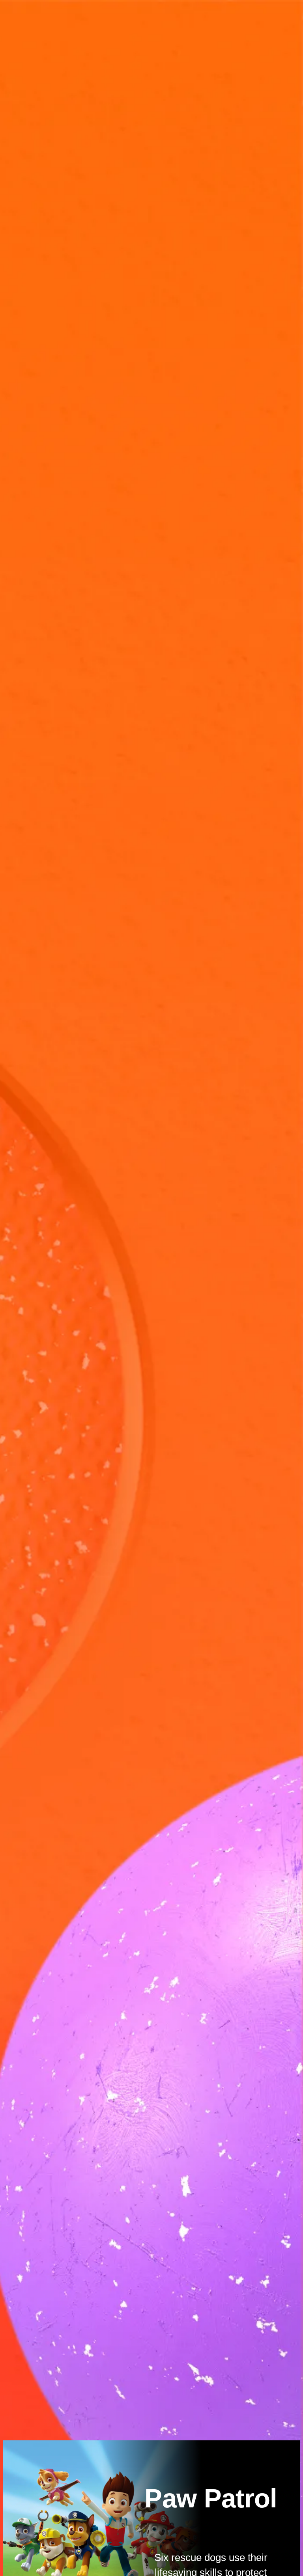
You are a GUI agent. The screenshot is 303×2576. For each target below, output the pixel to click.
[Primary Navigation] (13, 13)
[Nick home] (37, 13)
